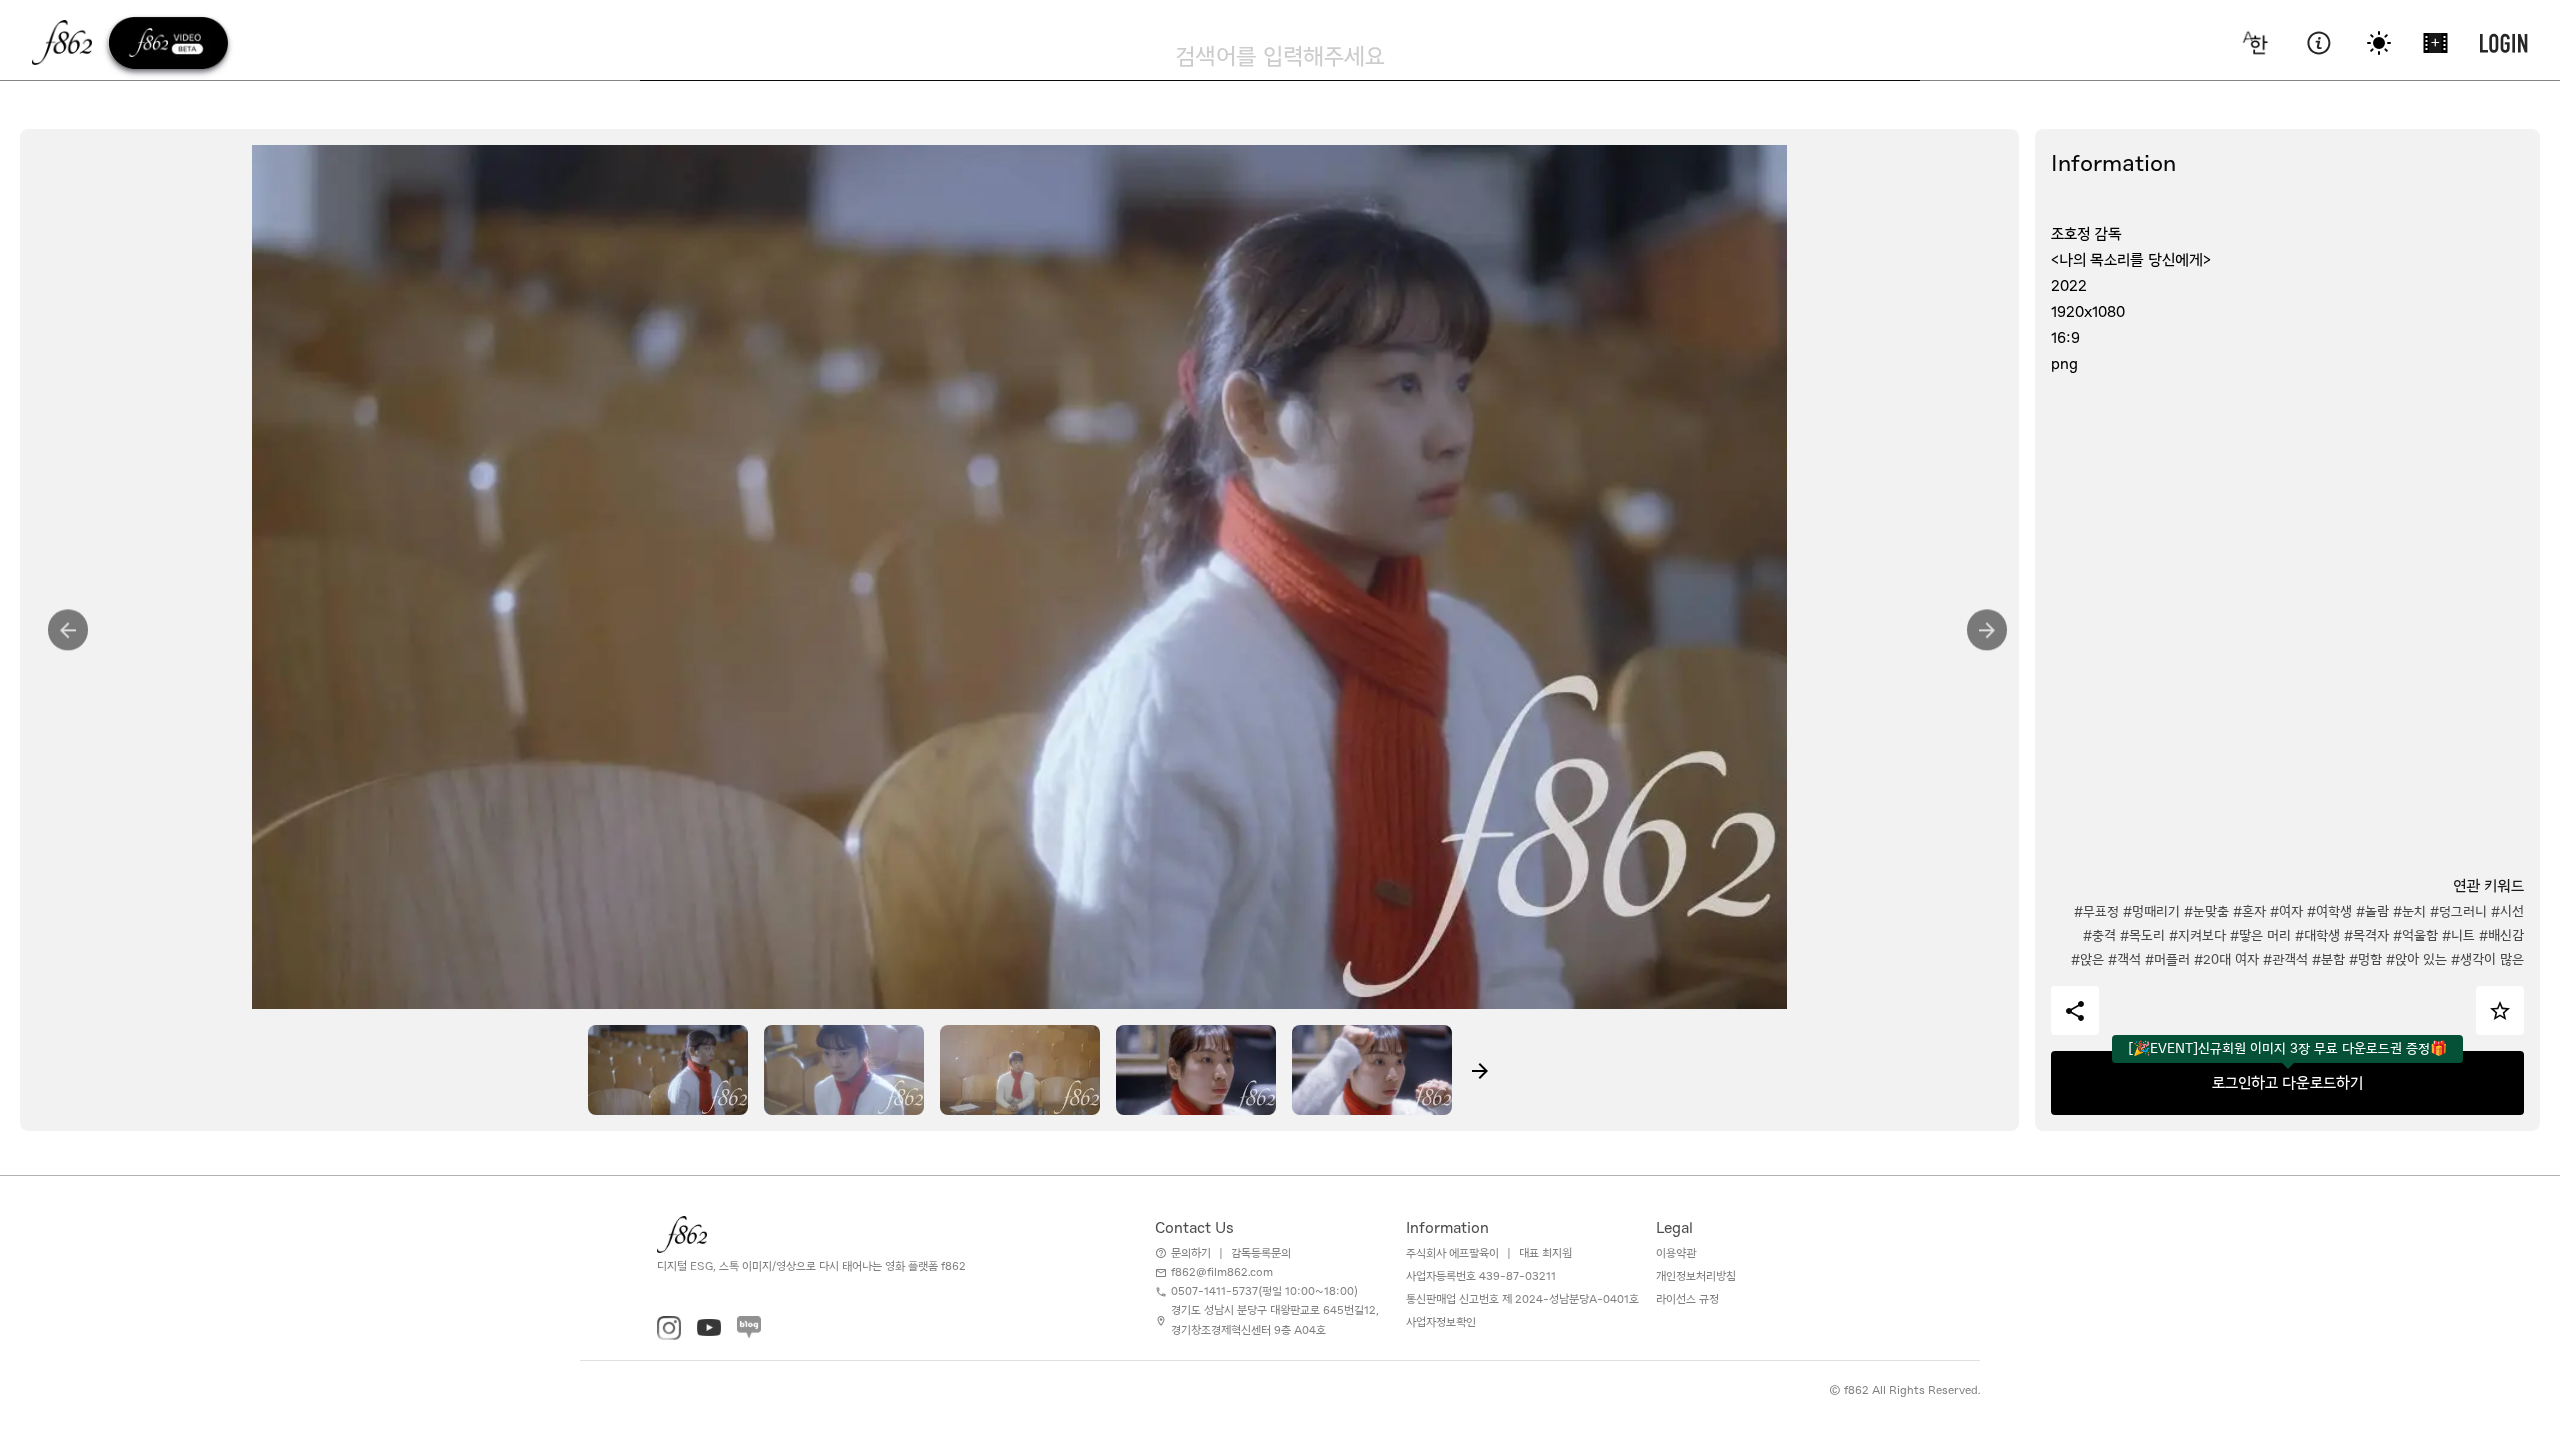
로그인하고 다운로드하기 (2287, 1083)
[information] (2318, 43)
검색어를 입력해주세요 (1280, 56)
